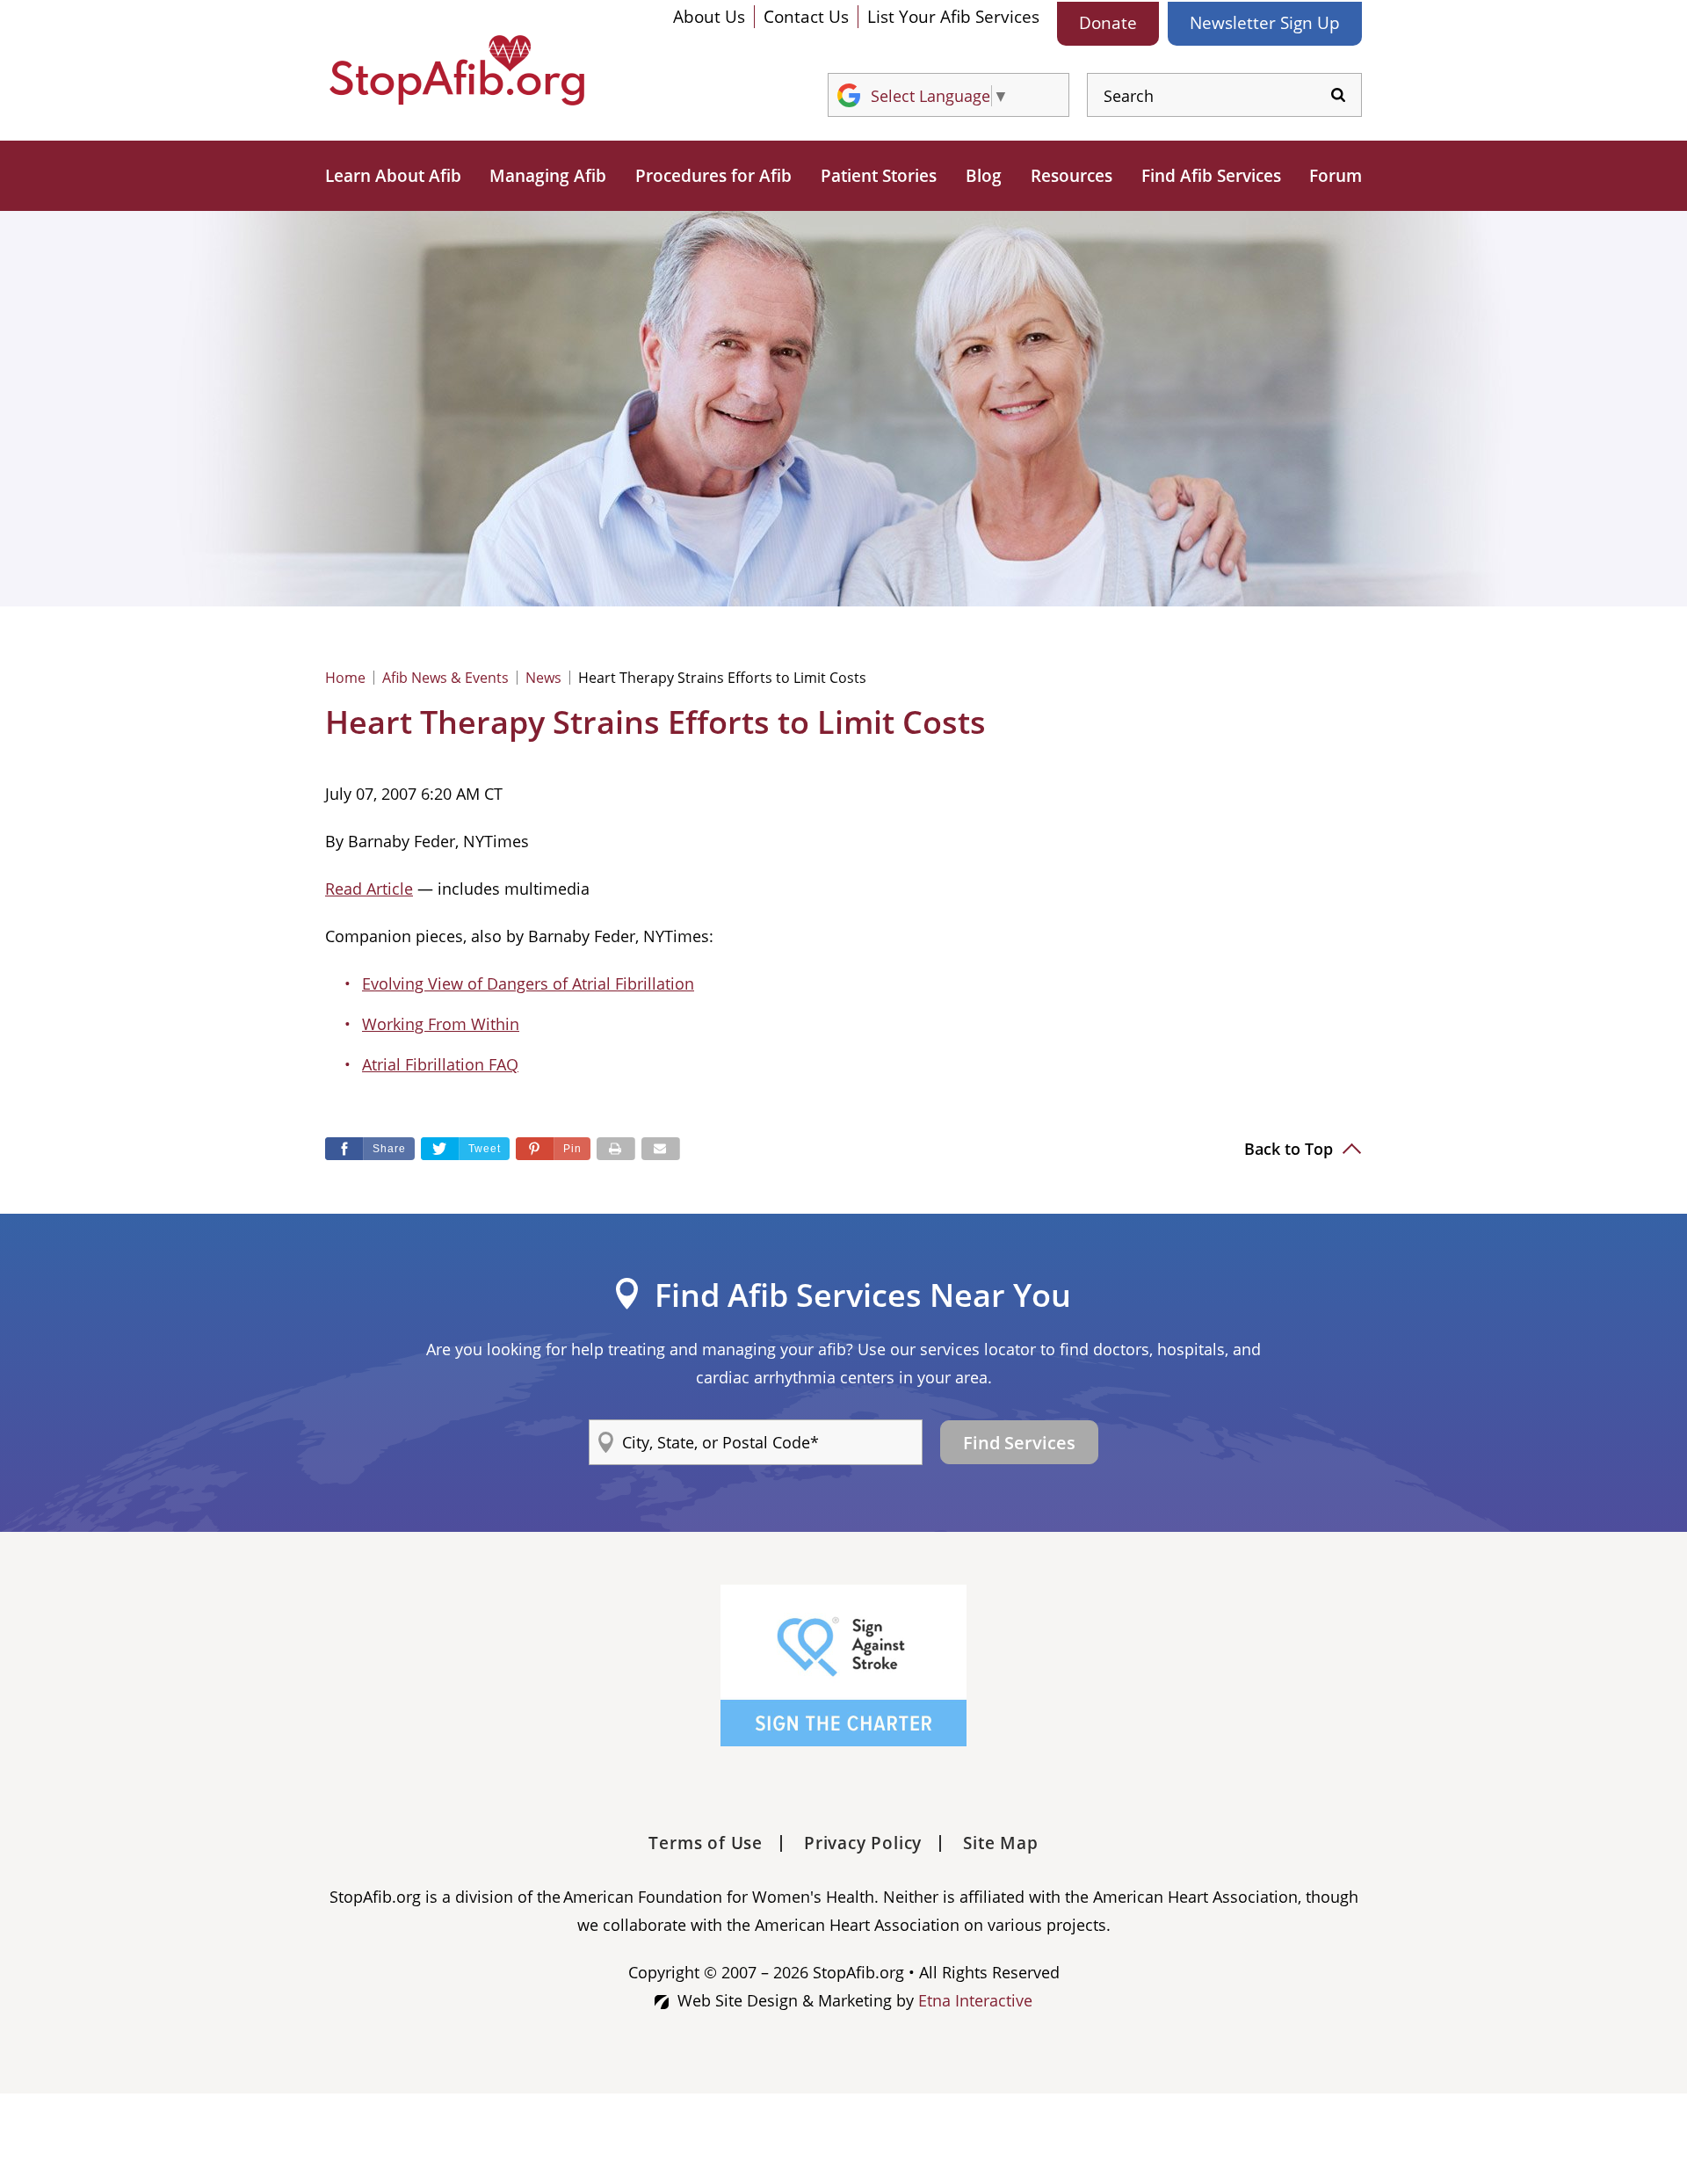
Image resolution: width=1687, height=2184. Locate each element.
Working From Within (441, 1024)
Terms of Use (706, 1843)
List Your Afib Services (953, 17)
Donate (1108, 23)
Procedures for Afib (713, 176)
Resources (1072, 176)
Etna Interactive (975, 2000)
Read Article (369, 889)
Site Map (1000, 1843)
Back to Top (1291, 1149)
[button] (553, 1149)
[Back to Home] (457, 70)
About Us (709, 17)
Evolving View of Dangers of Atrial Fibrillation (528, 983)
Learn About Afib (393, 176)
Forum (1336, 176)
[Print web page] (616, 1149)
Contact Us (806, 17)
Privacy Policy (863, 1843)
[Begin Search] (1338, 95)
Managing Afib (548, 176)
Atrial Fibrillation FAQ (440, 1064)
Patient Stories (879, 176)
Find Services (1019, 1443)
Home (345, 678)
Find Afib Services (1211, 176)
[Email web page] (661, 1149)
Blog (984, 176)
